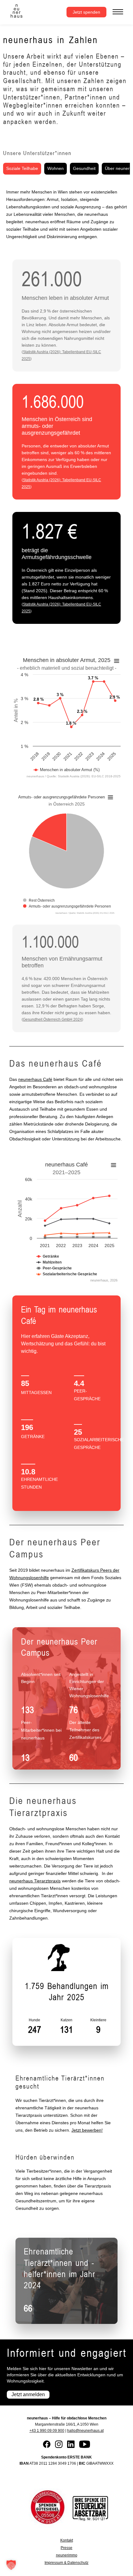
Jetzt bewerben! (87, 2130)
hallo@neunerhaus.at (85, 2431)
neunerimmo (67, 2555)
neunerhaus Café (35, 1079)
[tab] (22, 169)
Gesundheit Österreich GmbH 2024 (52, 1019)
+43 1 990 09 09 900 (47, 2431)
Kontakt (67, 2540)
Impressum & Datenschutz (66, 2563)
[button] (11, 2565)
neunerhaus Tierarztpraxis (35, 1881)
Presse (66, 2548)
